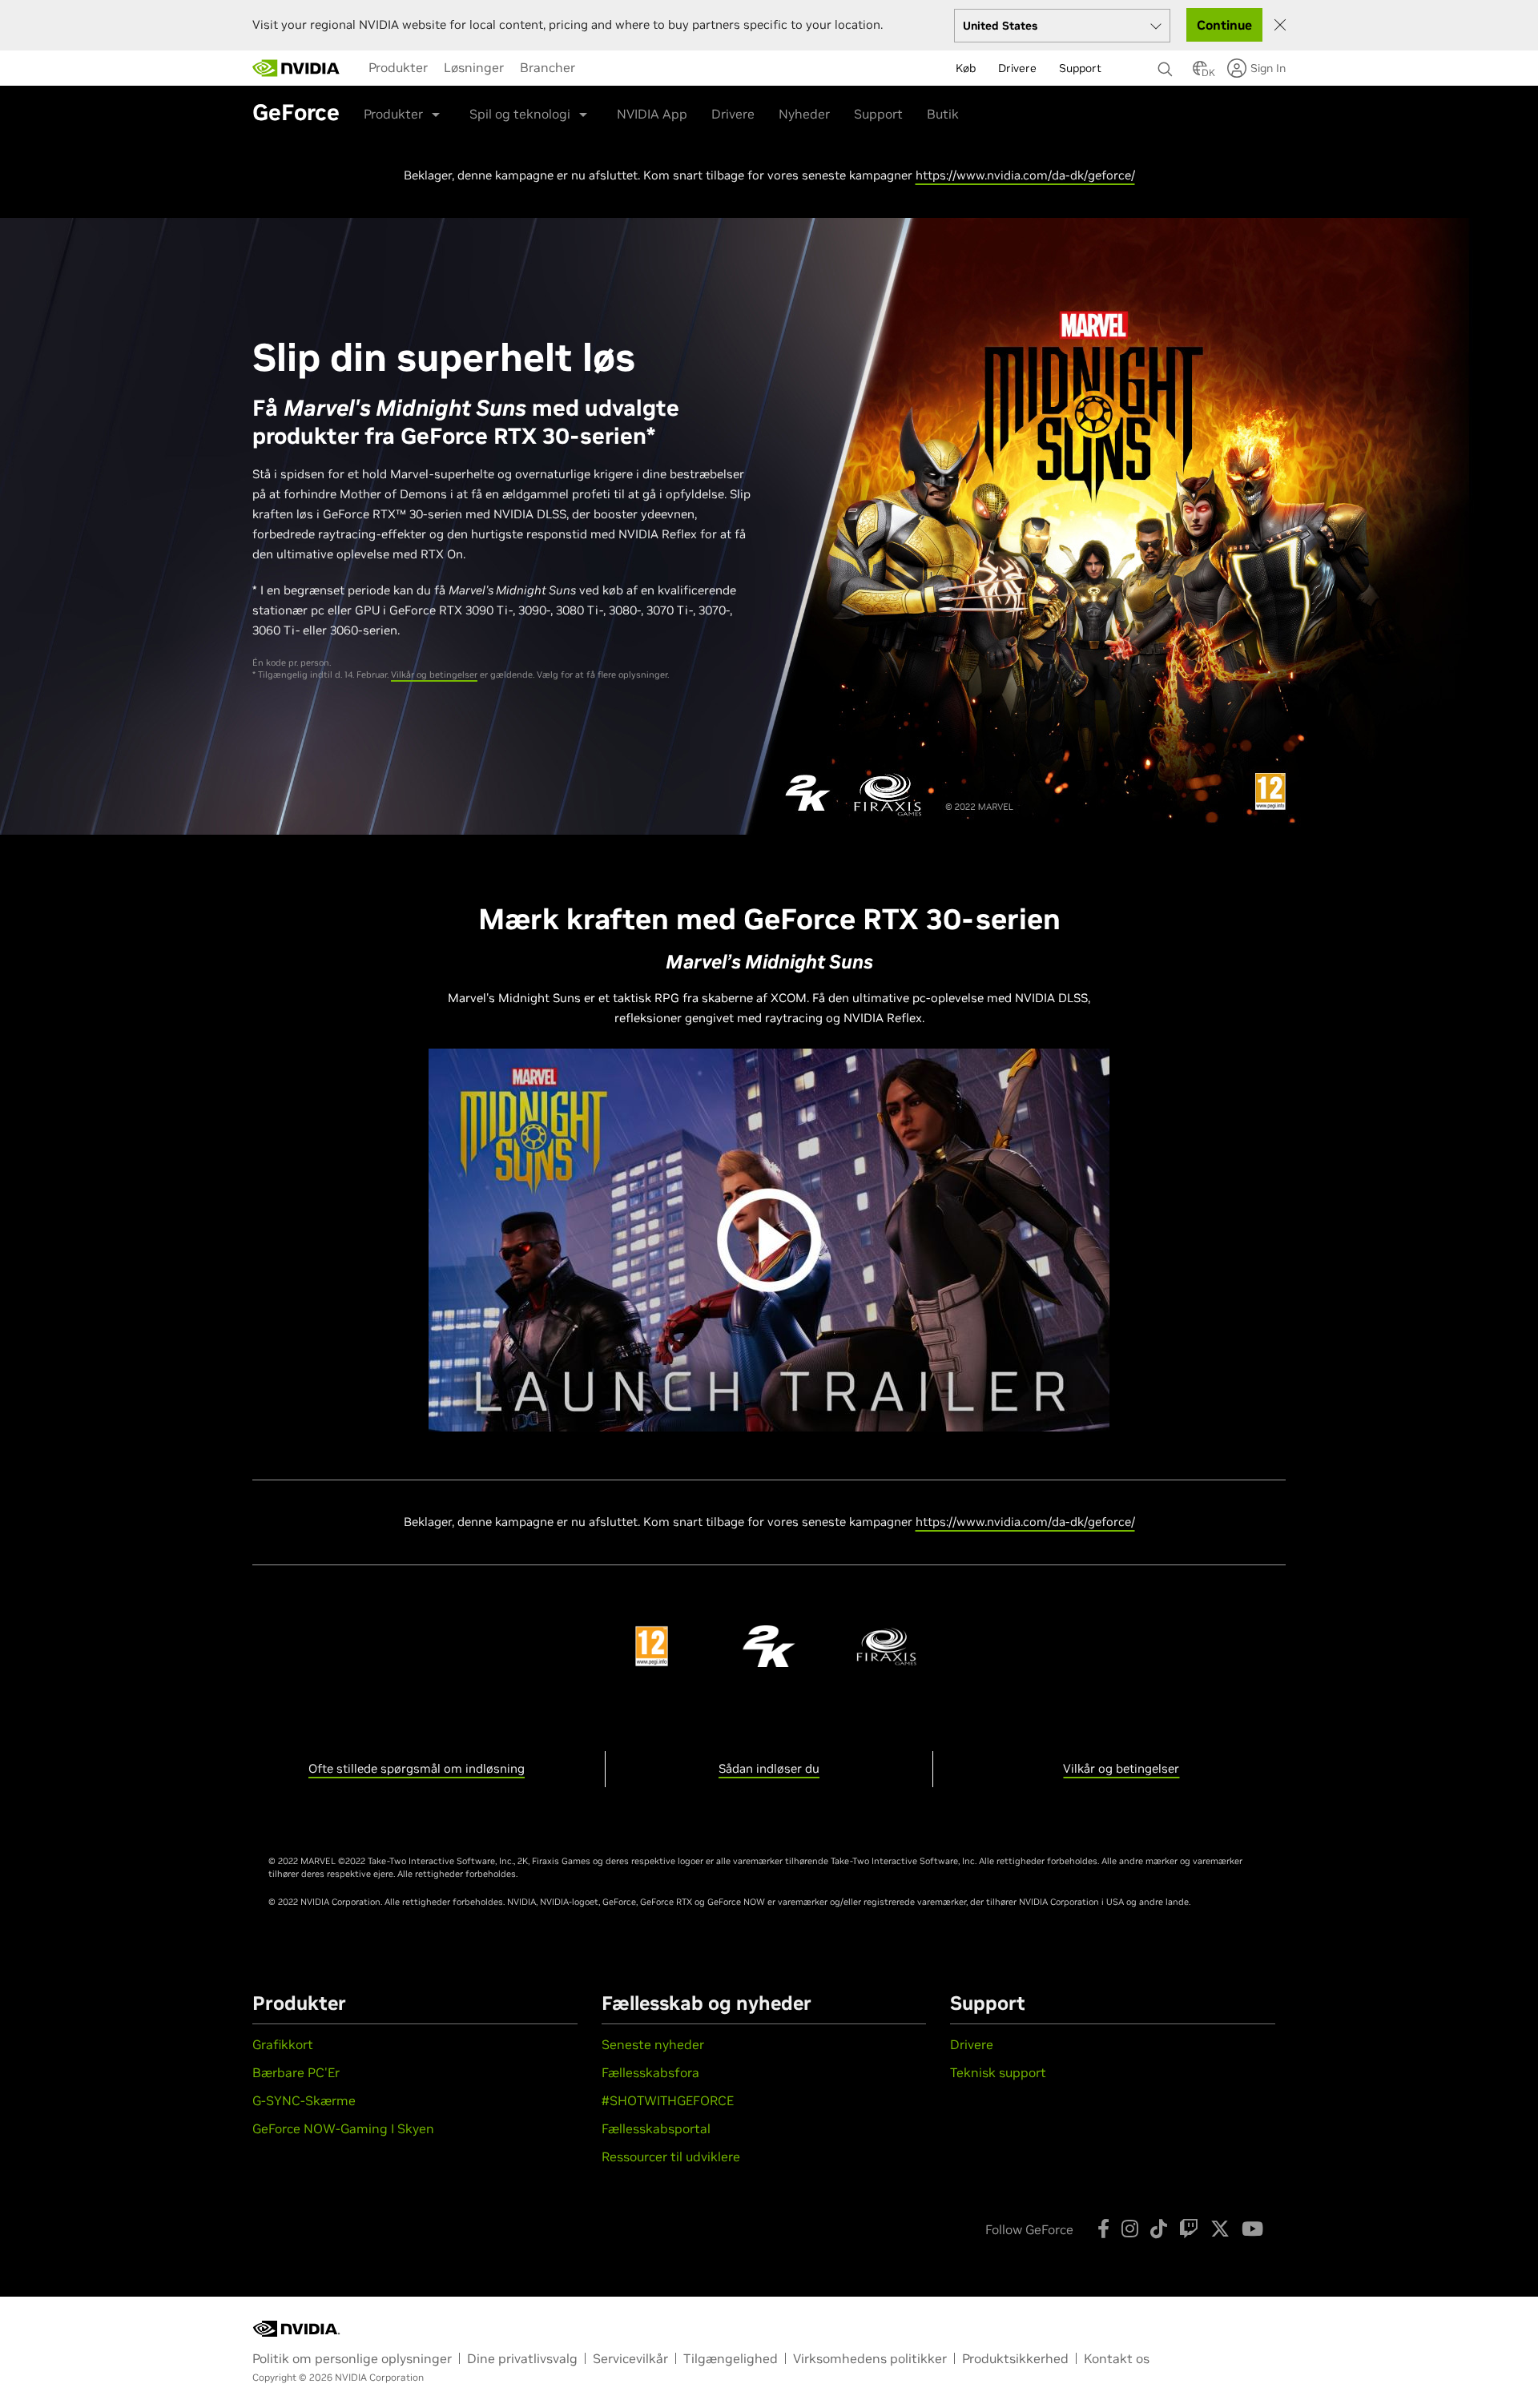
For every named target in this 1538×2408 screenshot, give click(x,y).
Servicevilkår (630, 2358)
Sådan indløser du (769, 1768)
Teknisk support (998, 2072)
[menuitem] (398, 67)
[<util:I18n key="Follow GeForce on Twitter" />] (1220, 2229)
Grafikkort (283, 2044)
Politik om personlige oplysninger (352, 2358)
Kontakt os (1117, 2358)
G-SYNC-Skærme (304, 2100)
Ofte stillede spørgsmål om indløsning (417, 1768)
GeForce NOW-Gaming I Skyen (343, 2128)
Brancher (548, 67)
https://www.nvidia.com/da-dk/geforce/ (1025, 175)
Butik (943, 114)
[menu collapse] (596, 68)
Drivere (733, 114)
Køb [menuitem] (966, 68)
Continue (1224, 25)
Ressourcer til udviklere (671, 2156)
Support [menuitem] (1080, 68)
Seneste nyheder (653, 2044)
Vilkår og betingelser (434, 674)
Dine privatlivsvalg (522, 2358)
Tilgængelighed (731, 2358)
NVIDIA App (652, 114)
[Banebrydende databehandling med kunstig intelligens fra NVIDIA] (296, 68)
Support (878, 114)
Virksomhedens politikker (870, 2358)
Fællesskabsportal (656, 2128)
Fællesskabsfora (650, 2072)
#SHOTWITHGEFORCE (668, 2100)
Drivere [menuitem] (1017, 68)
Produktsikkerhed (1015, 2358)
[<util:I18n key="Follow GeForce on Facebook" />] (1103, 2229)
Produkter (398, 67)
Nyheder (804, 114)
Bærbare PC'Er (296, 2072)
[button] (1200, 73)
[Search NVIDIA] (1167, 65)
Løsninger (474, 67)
